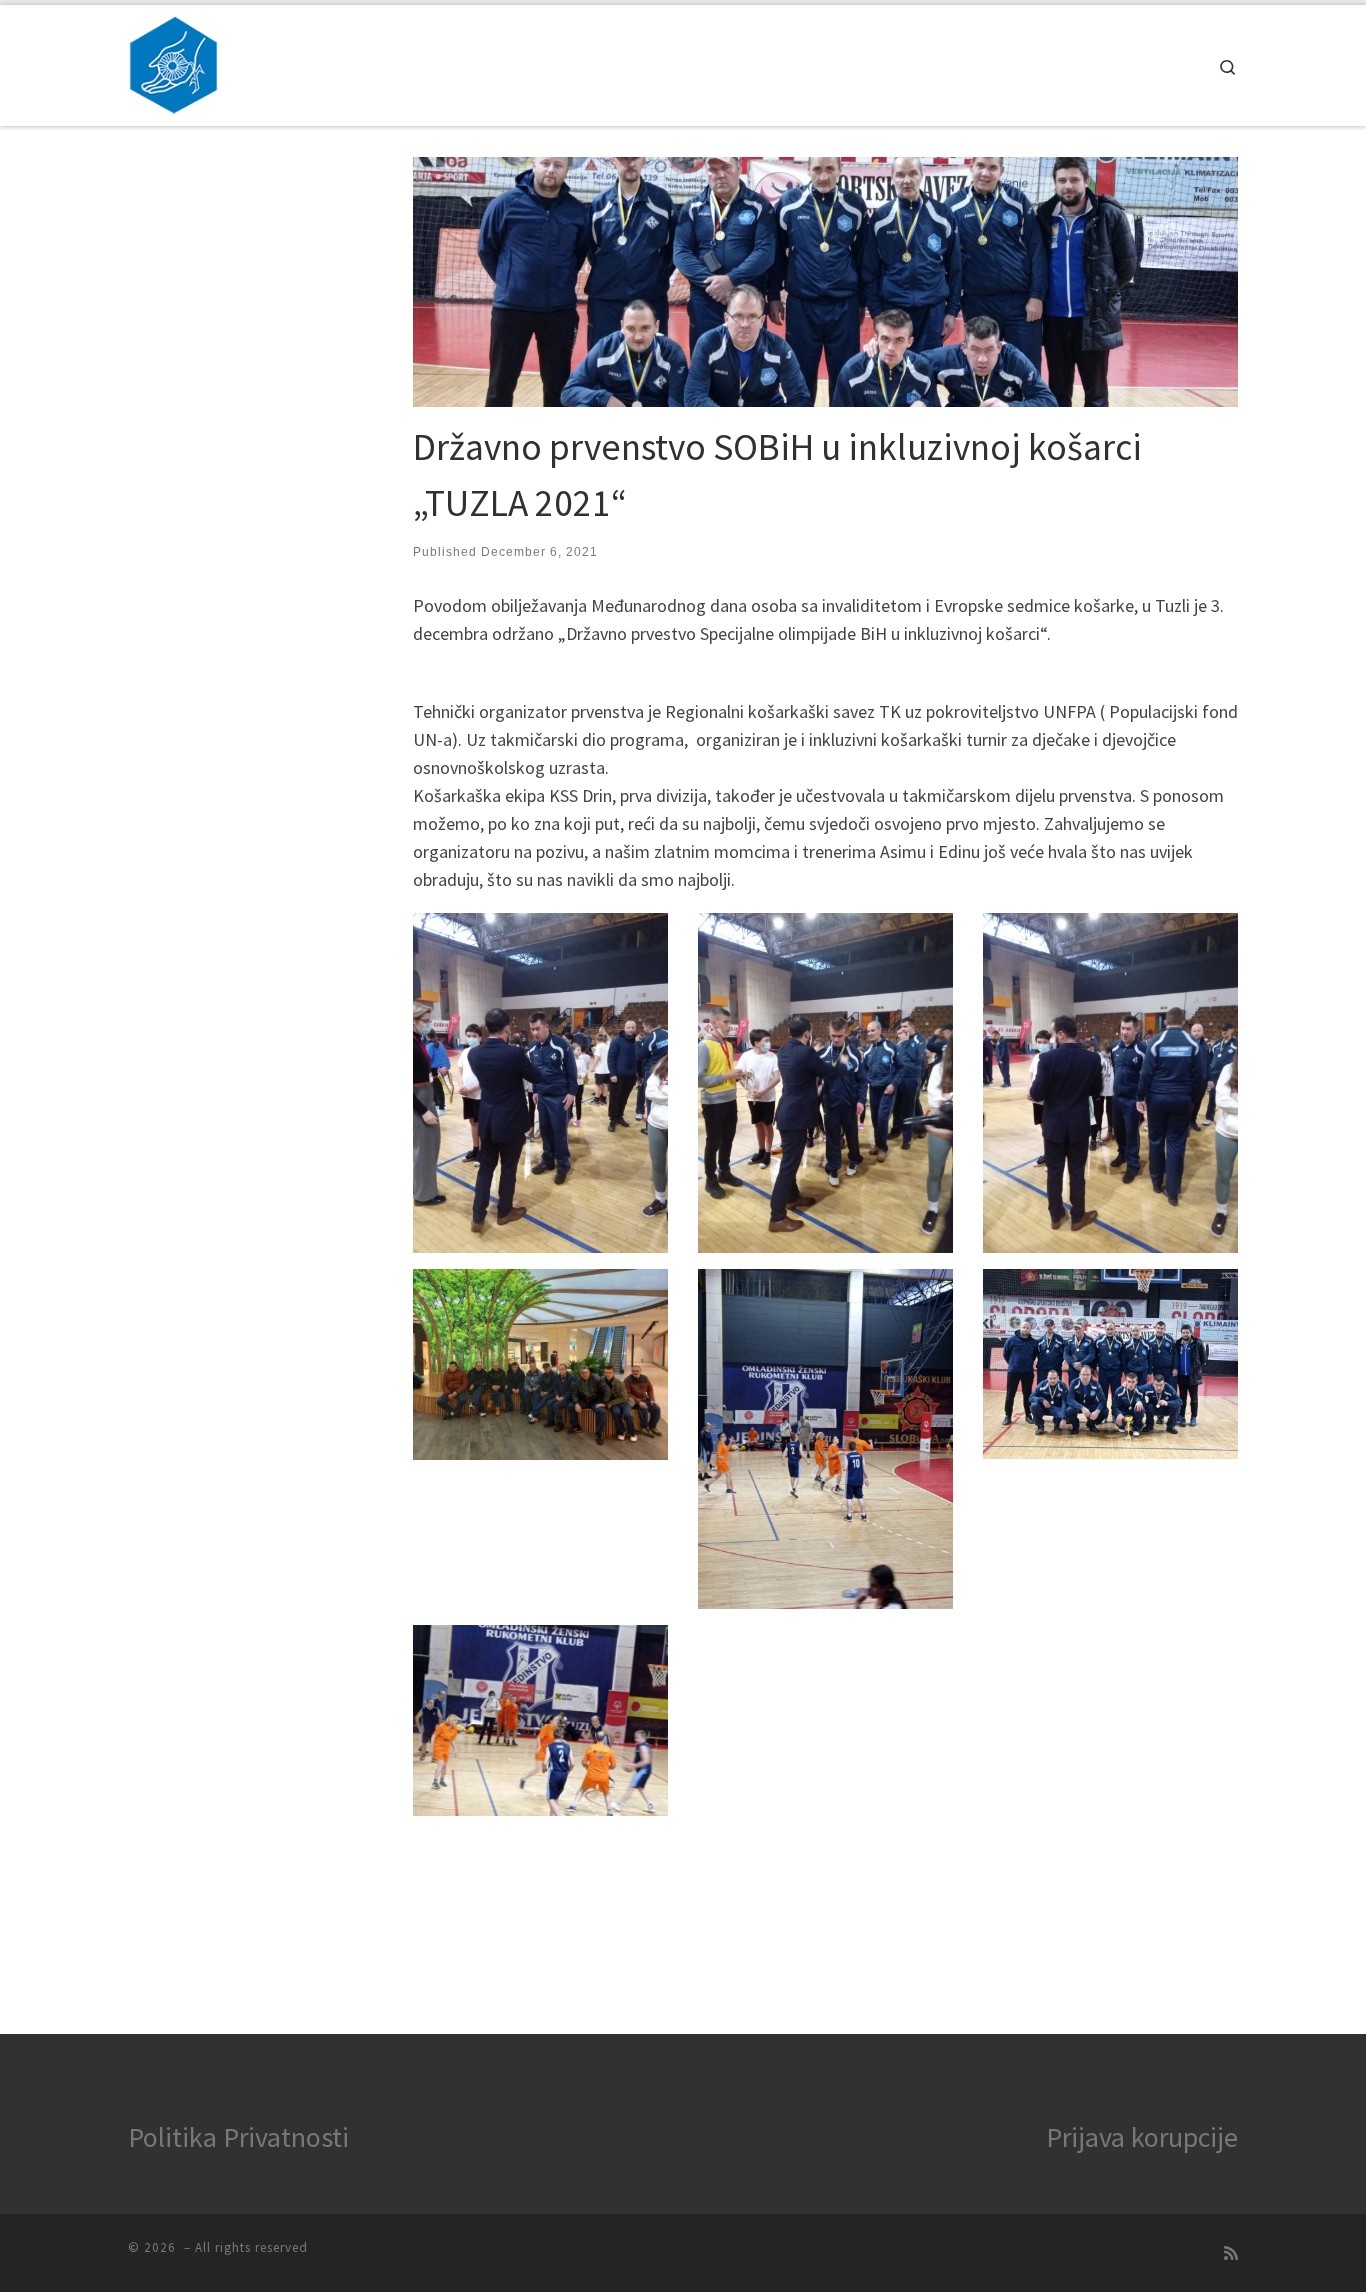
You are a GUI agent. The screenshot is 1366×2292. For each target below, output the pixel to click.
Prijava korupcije (1142, 2137)
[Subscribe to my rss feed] (1231, 2253)
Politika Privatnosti (238, 2137)
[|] (173, 61)
